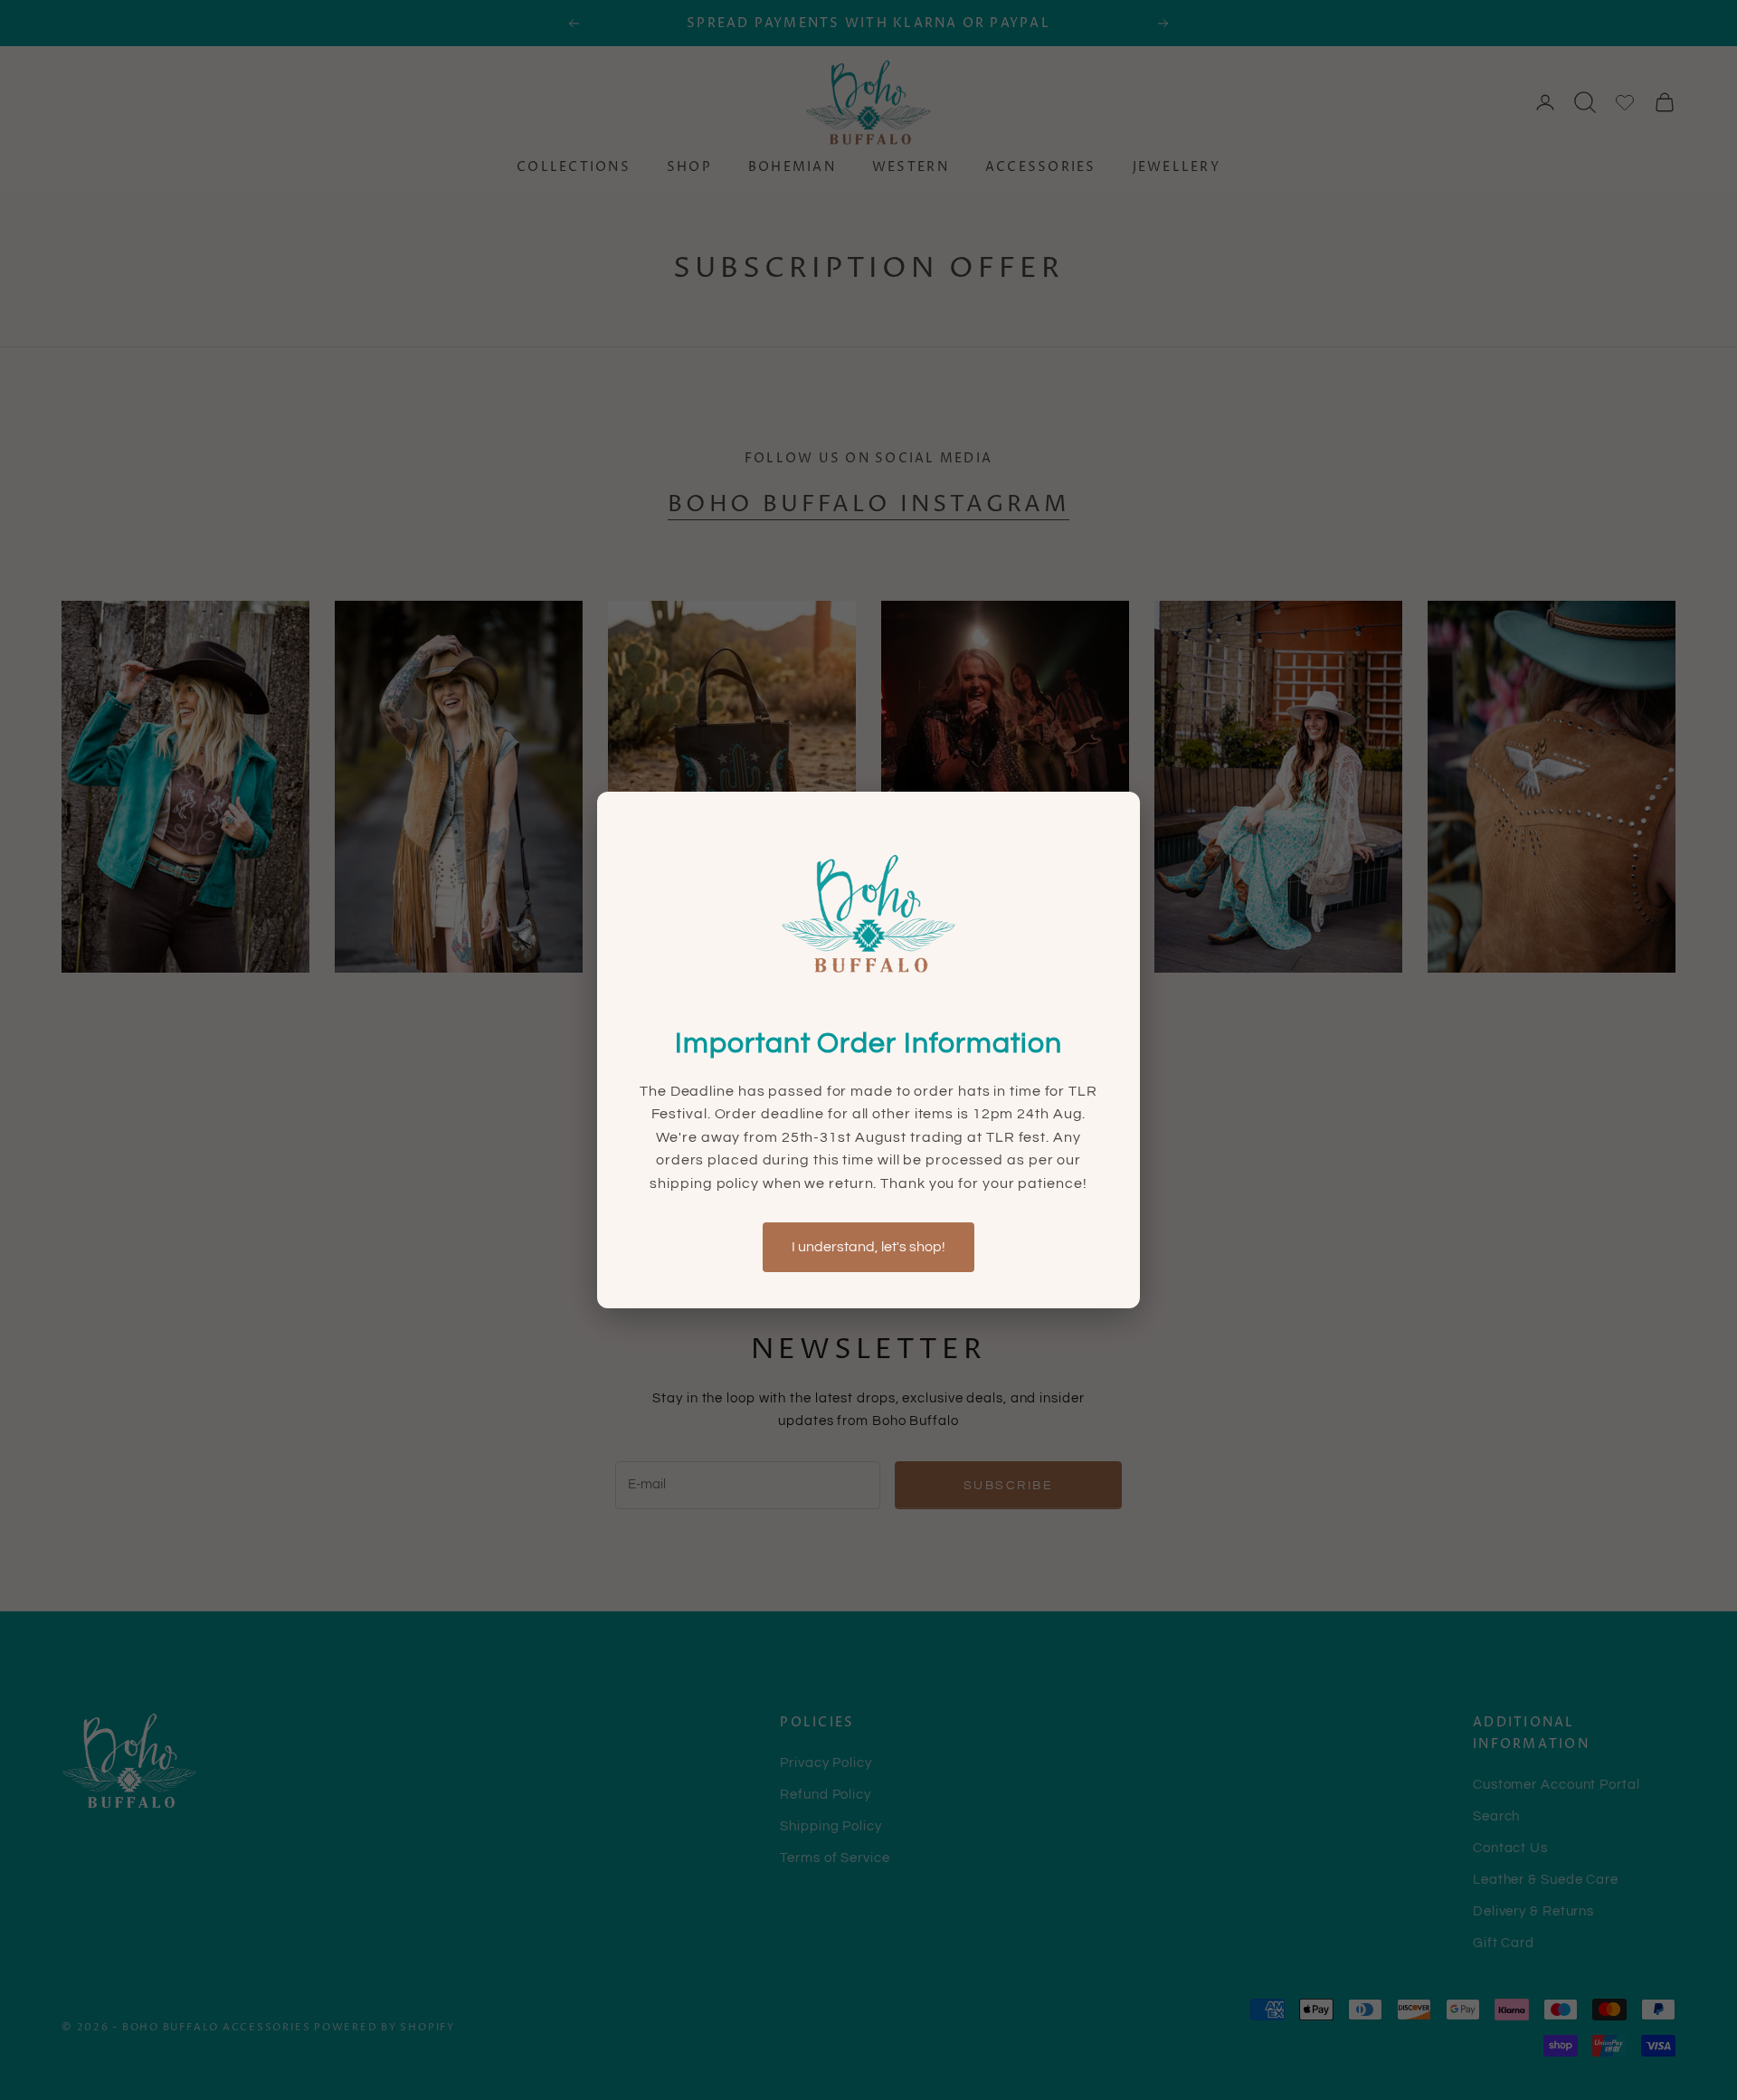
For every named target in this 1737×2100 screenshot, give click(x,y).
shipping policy (706, 1183)
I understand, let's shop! (868, 1247)
